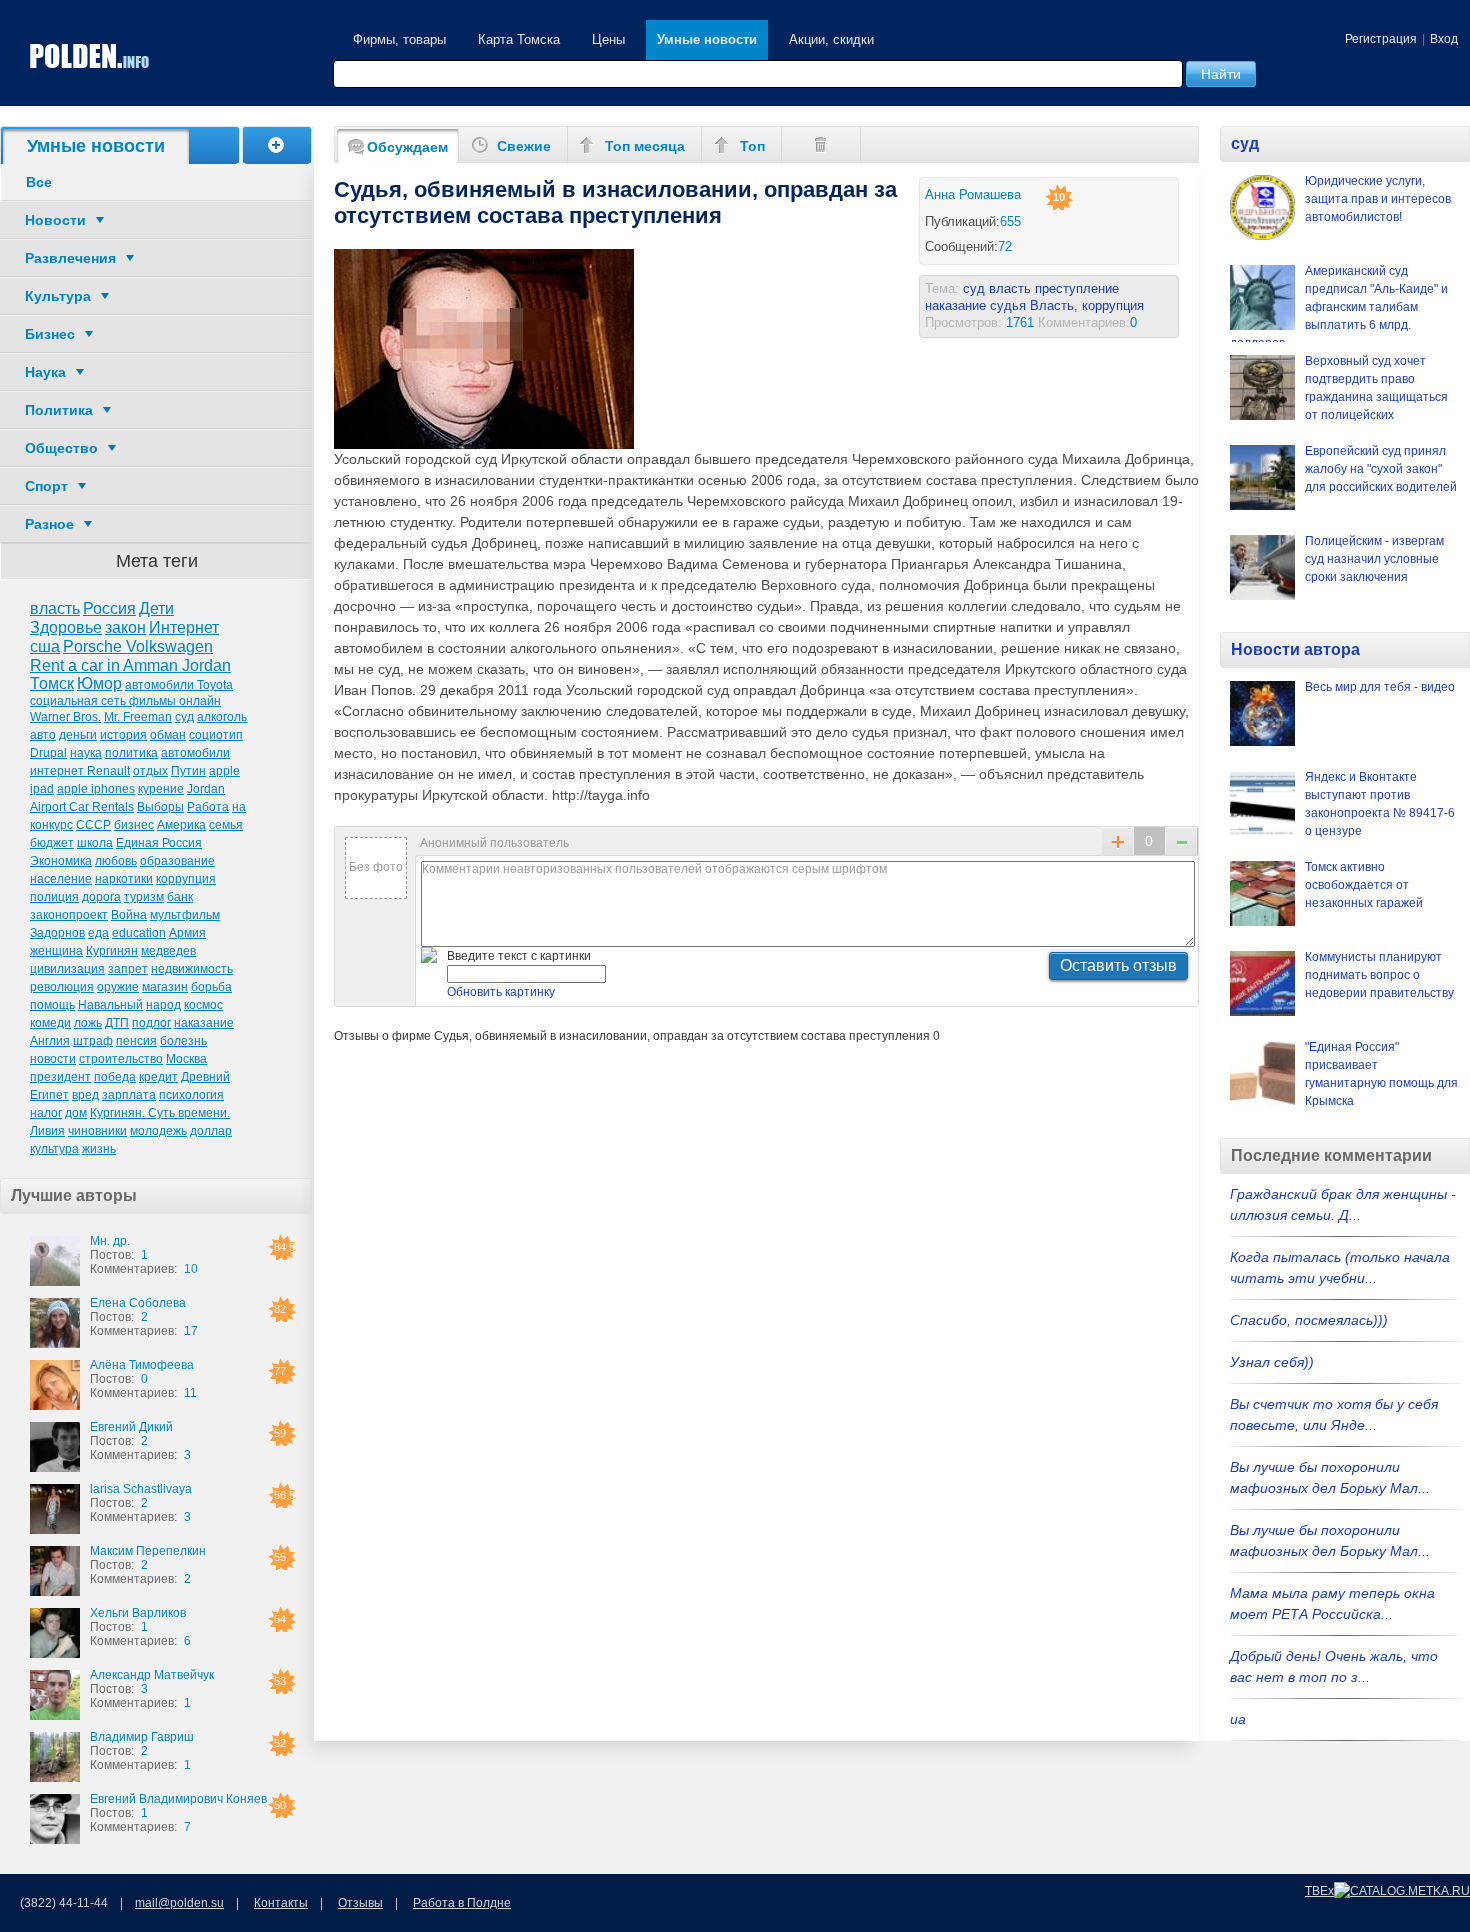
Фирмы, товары (399, 39)
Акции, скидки (831, 39)
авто (43, 735)
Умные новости (707, 39)
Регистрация (1381, 39)
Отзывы (360, 1903)
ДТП (117, 1023)
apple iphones (96, 789)
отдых (150, 771)
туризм (144, 897)
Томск (52, 683)
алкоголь (222, 717)
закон (125, 627)
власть (55, 608)
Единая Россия (159, 843)
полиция (54, 897)
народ (163, 1005)
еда (98, 933)
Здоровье (66, 627)
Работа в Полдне (462, 1903)
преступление (1077, 288)
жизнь (99, 1149)
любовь (116, 861)
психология (191, 1095)
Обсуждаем (407, 147)
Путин (188, 771)
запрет (128, 969)
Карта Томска (519, 39)
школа (95, 843)
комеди (50, 1023)
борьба (211, 987)
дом (76, 1113)
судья (1008, 305)
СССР (93, 825)
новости (53, 1059)
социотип (216, 735)
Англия (50, 1041)
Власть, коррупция (1087, 305)
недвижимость (192, 969)
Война (129, 915)
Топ (752, 146)
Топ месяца (645, 146)
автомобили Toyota (179, 685)
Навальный (110, 1005)
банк (180, 897)
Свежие (524, 146)
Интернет (184, 627)
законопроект (69, 915)
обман (168, 735)
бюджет (52, 843)
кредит (158, 1077)
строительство (121, 1059)
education (139, 933)
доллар (211, 1131)
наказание (204, 1023)
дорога (101, 897)
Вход (1444, 39)
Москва (186, 1059)
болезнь (183, 1041)
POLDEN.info (90, 56)
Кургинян (112, 951)
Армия (187, 933)
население (61, 879)
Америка (181, 825)
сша (45, 646)
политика (131, 753)
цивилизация (67, 969)
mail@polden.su (179, 1903)
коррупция (186, 879)
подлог (151, 1023)
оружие (118, 987)
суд (184, 717)
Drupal (48, 753)
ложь (88, 1023)
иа (1238, 1719)
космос (203, 1005)
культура (54, 1149)
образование (177, 861)
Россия (109, 608)
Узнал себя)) (1272, 1362)
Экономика (61, 861)
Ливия (47, 1131)
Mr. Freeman (138, 717)
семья (226, 825)
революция (62, 987)
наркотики (124, 879)
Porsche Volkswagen (138, 646)
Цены (608, 39)
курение (161, 789)
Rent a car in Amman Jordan (130, 665)
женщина (56, 951)
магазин (165, 987)
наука (86, 753)
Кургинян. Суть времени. (160, 1113)
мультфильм (185, 915)
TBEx (1319, 1891)
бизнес (134, 825)
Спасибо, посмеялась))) (1309, 1320)
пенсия (136, 1041)
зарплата (129, 1095)
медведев (168, 951)
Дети (156, 608)
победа (115, 1077)
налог (46, 1113)
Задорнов (57, 933)
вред (85, 1095)
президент (60, 1077)
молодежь (158, 1131)
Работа (208, 807)
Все (39, 182)
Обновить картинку (501, 992)
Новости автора (1295, 649)
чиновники (97, 1131)
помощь (52, 1005)
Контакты (281, 1903)
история (123, 735)
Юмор (99, 683)
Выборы (160, 807)
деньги (78, 735)
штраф (93, 1041)
